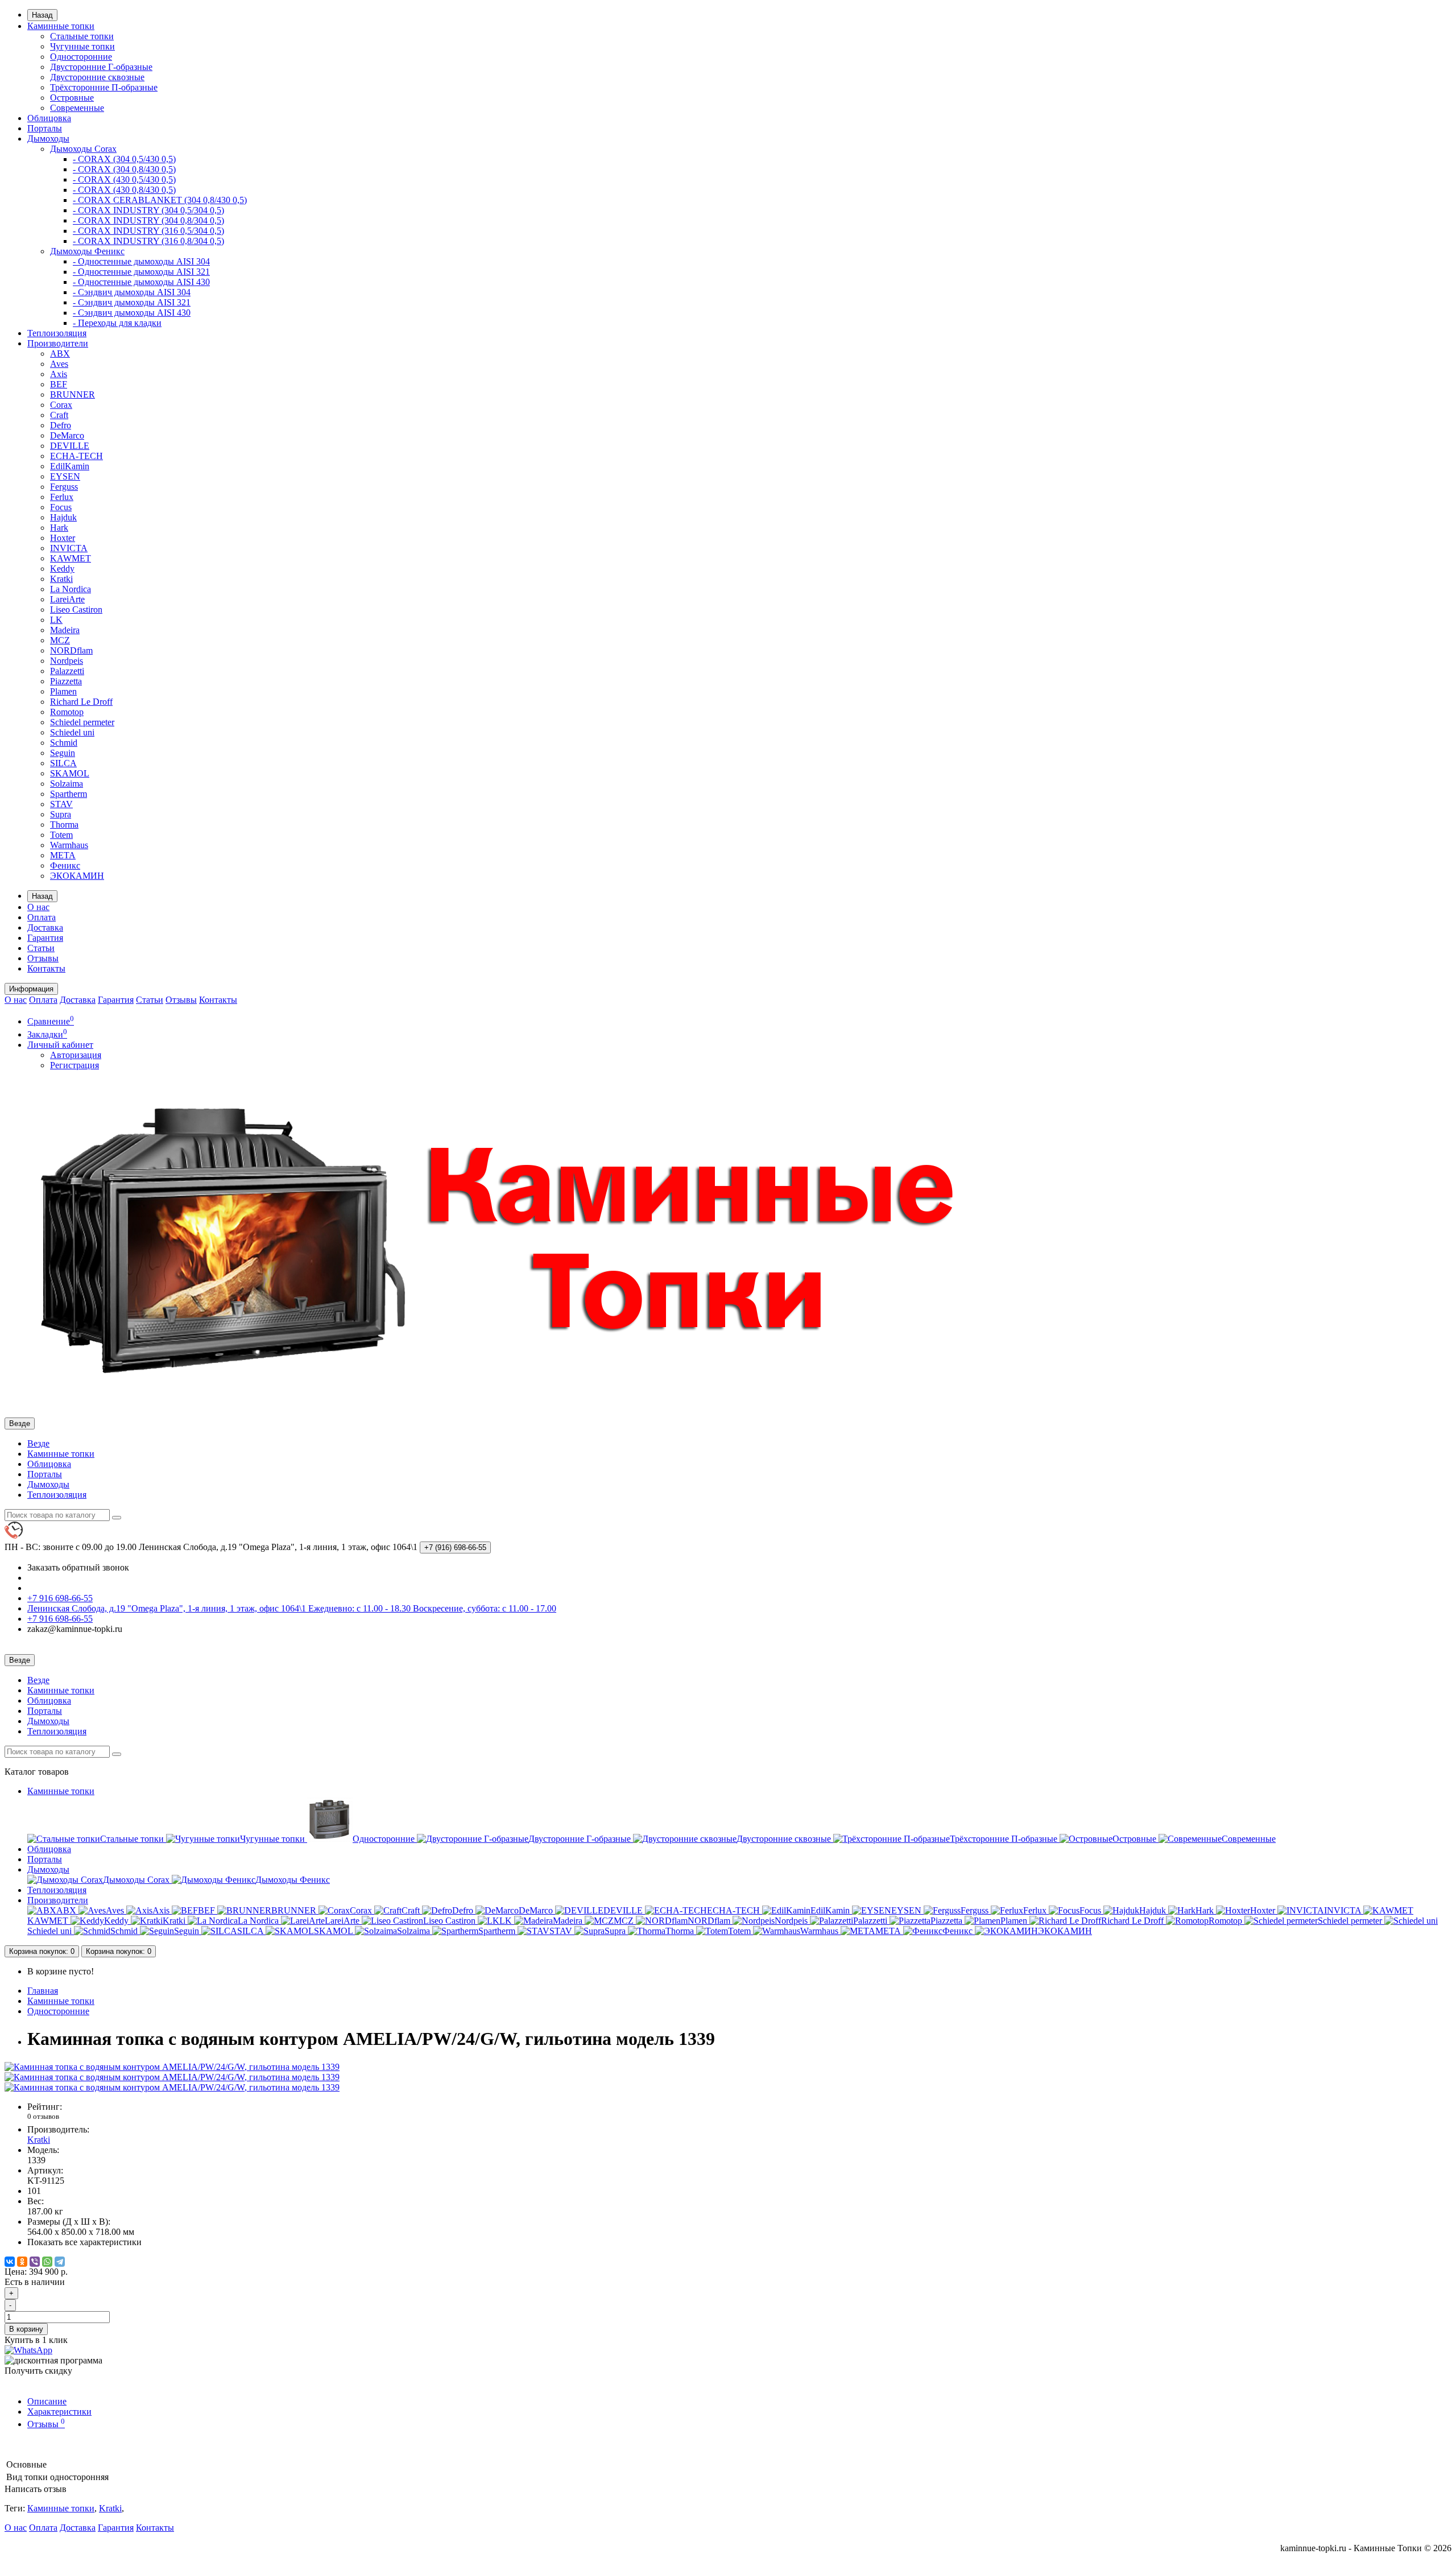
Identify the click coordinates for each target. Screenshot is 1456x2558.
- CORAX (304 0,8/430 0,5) (124, 169)
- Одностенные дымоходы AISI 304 (141, 261)
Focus (61, 507)
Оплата (42, 917)
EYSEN (65, 476)
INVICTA (69, 548)
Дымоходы (48, 139)
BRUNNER (73, 394)
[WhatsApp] (47, 2262)
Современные (77, 108)
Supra (61, 814)
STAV (61, 804)
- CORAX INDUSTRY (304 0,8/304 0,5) (148, 220)
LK (56, 620)
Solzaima (67, 784)
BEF (59, 384)
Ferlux (62, 497)
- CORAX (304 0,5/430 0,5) (124, 159)
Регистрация (75, 1065)
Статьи (41, 948)
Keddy (62, 569)
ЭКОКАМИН (77, 876)
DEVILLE (70, 446)
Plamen (63, 691)
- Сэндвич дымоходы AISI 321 (132, 302)
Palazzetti (67, 671)
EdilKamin (70, 466)
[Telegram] (60, 2262)
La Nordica (71, 589)
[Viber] (35, 2262)
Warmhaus (69, 845)
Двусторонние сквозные (97, 77)
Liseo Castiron (76, 609)
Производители (58, 343)
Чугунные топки (82, 46)
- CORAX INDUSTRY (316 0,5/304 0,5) (148, 231)
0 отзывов (43, 2116)
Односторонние (81, 57)
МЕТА (63, 855)
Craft (59, 415)
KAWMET (71, 558)
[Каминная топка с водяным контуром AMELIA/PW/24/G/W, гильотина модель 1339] (172, 2067)
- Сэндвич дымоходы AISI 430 (132, 313)
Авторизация (76, 1055)
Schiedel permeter (82, 722)
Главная (43, 1991)
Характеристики (59, 2412)
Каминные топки (61, 26)
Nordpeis (67, 661)
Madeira (65, 630)
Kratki (61, 579)
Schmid (64, 743)
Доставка (45, 927)
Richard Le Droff (81, 702)
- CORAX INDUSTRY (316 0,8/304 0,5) (148, 241)
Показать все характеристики (84, 2242)
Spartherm (69, 794)
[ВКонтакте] (10, 2262)
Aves (59, 364)
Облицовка (49, 118)
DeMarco (67, 435)
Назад (42, 15)
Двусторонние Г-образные (101, 67)
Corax (61, 405)
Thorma (64, 825)
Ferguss (64, 487)
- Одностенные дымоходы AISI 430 (141, 282)
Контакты (46, 968)
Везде (38, 1443)
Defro (61, 425)
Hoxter (63, 538)
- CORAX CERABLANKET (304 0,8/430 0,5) (160, 200)
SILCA (63, 763)
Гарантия (45, 938)
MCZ (60, 640)
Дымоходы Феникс (87, 251)
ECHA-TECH (76, 456)
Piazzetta (66, 681)
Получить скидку (38, 2371)
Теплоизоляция (57, 333)
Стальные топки (82, 36)
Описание (47, 2401)
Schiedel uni (72, 732)
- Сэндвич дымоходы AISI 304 (132, 292)
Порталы (45, 128)
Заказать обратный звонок (78, 1567)
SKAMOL (70, 773)
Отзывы (43, 958)
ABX (60, 354)
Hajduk (63, 517)
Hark (59, 528)
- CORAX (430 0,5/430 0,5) (124, 179)
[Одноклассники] (22, 2262)
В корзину (26, 2329)
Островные (72, 98)
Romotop (67, 712)
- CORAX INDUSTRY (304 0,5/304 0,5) (148, 210)
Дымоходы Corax (83, 149)
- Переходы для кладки (117, 323)
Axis (59, 374)
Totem (61, 835)
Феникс (65, 865)
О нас (38, 907)
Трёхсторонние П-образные (104, 87)
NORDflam (71, 650)
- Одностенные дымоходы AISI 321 (141, 272)
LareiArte (67, 599)
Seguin (63, 753)
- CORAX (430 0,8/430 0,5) (124, 190)
